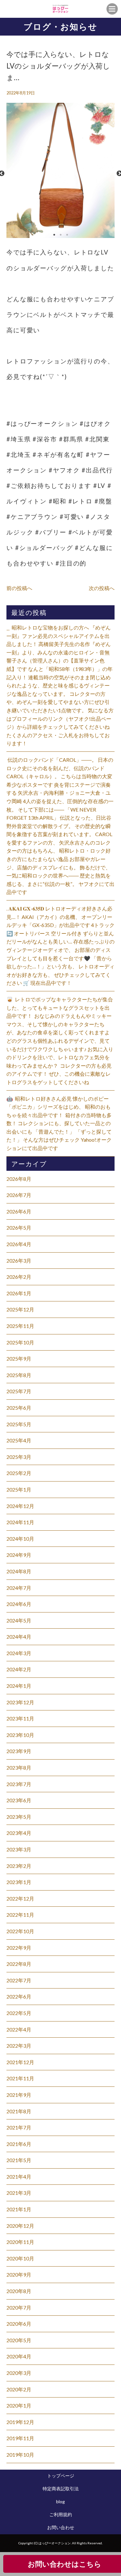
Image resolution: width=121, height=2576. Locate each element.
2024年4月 (19, 1637)
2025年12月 (20, 1309)
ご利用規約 (61, 2514)
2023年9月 (19, 1751)
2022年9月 (19, 1948)
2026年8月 (19, 1179)
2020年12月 (20, 2226)
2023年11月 (20, 1718)
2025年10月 (20, 1342)
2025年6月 (19, 1408)
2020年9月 (19, 2274)
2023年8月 (19, 1768)
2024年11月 (20, 1522)
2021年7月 (19, 2127)
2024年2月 (19, 1669)
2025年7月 (19, 1391)
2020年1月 (19, 2405)
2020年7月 (19, 2307)
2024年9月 (19, 1555)
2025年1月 (19, 1489)
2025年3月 (19, 1457)
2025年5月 (19, 1424)
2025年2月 (19, 1473)
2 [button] (61, 235)
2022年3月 (19, 2046)
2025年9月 (19, 1358)
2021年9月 (19, 2095)
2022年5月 (19, 2013)
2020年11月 (20, 2242)
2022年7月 (19, 1980)
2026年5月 (19, 1228)
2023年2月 (19, 1866)
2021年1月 (19, 2209)
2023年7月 (19, 1784)
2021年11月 (20, 2078)
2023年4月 (19, 1833)
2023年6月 (19, 1800)
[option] (60, 174)
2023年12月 (20, 1702)
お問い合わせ (61, 2527)
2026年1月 (19, 1293)
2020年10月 (20, 2258)
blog (60, 2501)
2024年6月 (19, 1604)
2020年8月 (19, 2291)
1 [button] (54, 235)
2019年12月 (20, 2422)
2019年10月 (20, 2455)
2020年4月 (19, 2356)
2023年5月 (19, 1817)
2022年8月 (19, 1964)
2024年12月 (20, 1506)
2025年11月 (20, 1326)
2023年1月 (19, 1882)
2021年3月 (19, 2193)
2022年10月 (20, 1931)
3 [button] (67, 235)
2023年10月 (20, 1735)
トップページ (61, 2476)
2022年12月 (20, 1898)
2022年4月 (19, 2029)
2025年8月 (19, 1375)
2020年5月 (19, 2340)
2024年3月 (19, 1653)
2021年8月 (19, 2111)
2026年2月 (19, 1277)
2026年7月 (19, 1195)
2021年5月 (19, 2160)
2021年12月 (20, 2062)
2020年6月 (19, 2324)
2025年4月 (19, 1440)
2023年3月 (19, 1849)
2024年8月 (19, 1571)
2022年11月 (20, 1915)
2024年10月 (20, 1539)
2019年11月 (20, 2438)
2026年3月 (19, 1261)
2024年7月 (19, 1588)
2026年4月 (19, 1244)
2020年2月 (19, 2389)
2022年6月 (19, 1996)
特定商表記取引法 (61, 2489)
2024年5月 (19, 1620)
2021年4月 (19, 2177)
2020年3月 (19, 2373)
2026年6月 (19, 1211)
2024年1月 (19, 1686)
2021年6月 (19, 2144)
